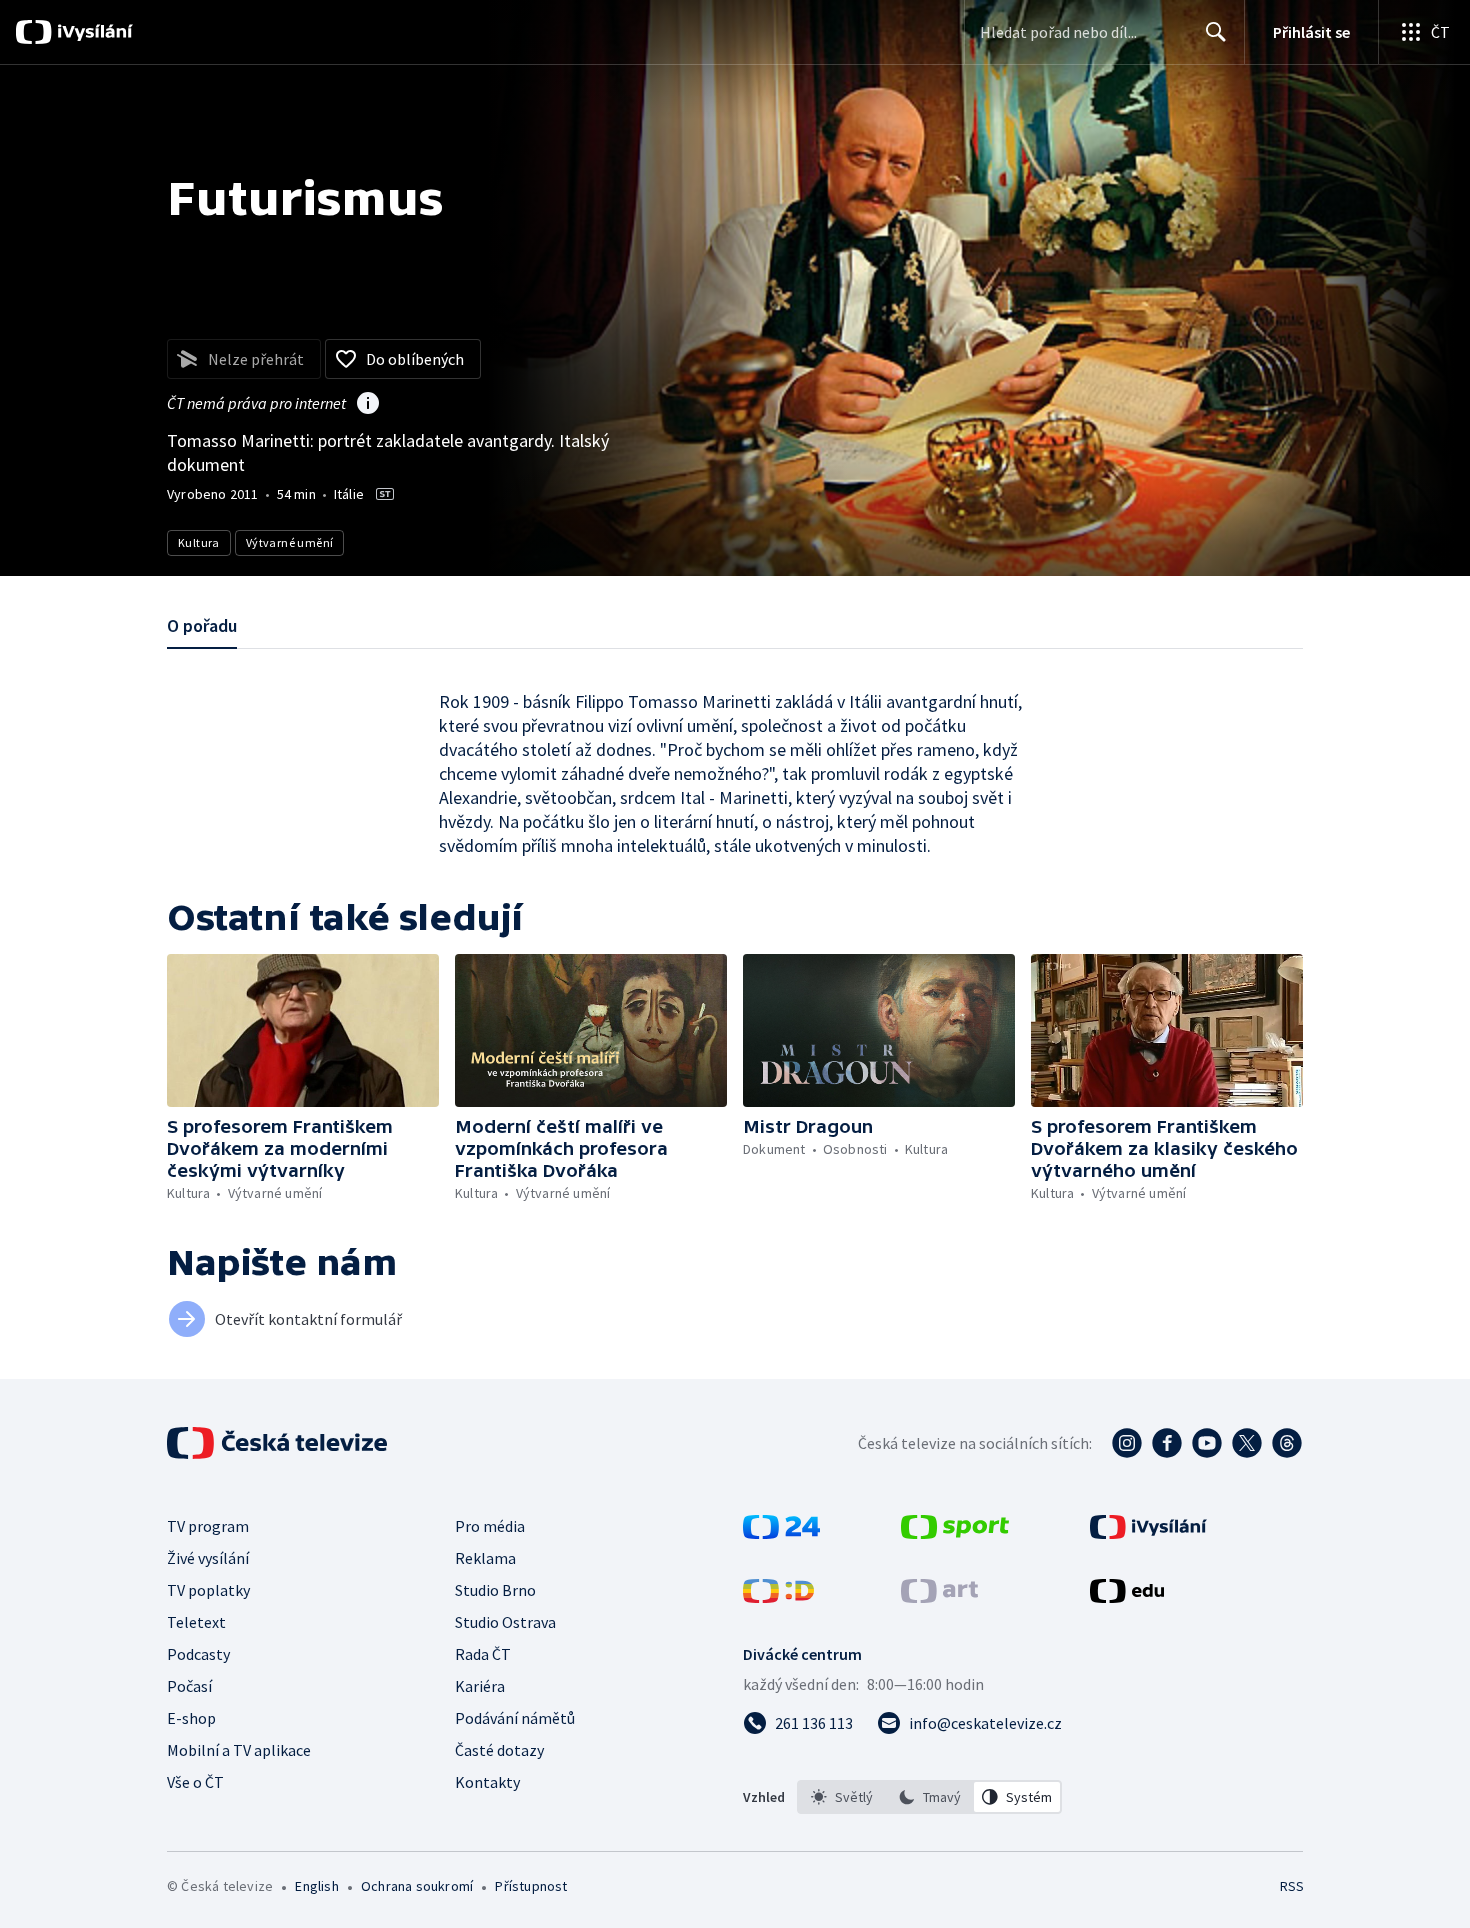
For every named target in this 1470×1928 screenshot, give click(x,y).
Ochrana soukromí (417, 1886)
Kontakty (487, 1782)
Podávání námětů (515, 1718)
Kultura (199, 542)
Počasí (189, 1686)
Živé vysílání (208, 1558)
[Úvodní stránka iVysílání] (92, 32)
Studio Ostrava (505, 1622)
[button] (303, 1030)
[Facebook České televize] (1167, 1443)
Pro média (490, 1526)
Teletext (196, 1622)
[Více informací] (368, 405)
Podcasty (198, 1654)
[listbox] (929, 1797)
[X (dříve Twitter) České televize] (1247, 1443)
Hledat (1216, 32)
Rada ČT (483, 1654)
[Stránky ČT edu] (1127, 1597)
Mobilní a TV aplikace (239, 1750)
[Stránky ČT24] (781, 1533)
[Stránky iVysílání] (1148, 1533)
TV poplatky (208, 1590)
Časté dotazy (499, 1750)
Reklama (485, 1558)
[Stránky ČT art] (939, 1597)
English (316, 1886)
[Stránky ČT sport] (955, 1533)
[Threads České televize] (1287, 1443)
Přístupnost (531, 1886)
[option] (842, 1797)
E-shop (191, 1718)
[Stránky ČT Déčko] (778, 1597)
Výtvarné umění (290, 542)
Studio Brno (495, 1590)
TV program (208, 1526)
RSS (1292, 1886)
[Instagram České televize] (1127, 1443)
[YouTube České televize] (1207, 1443)
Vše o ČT (195, 1782)
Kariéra (480, 1686)
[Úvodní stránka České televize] (279, 1443)
